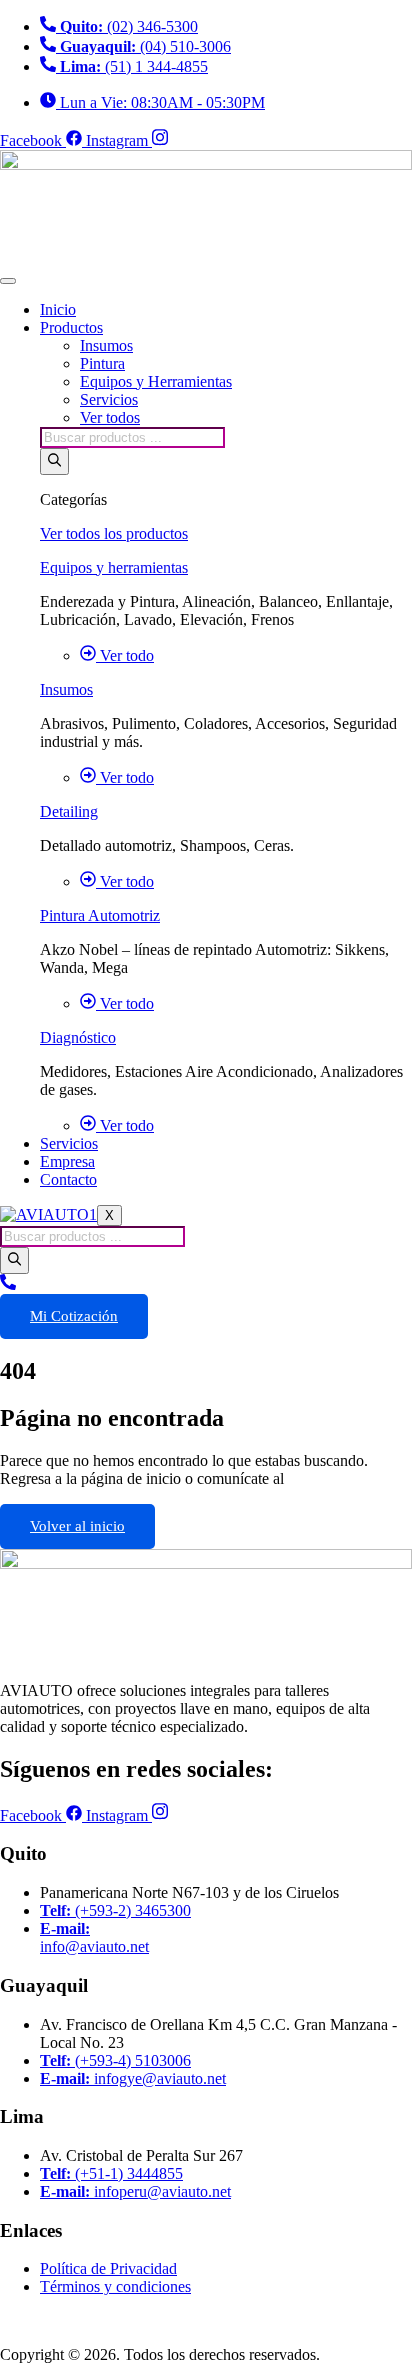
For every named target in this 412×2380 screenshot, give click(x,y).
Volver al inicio (77, 1526)
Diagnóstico (78, 1037)
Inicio (58, 309)
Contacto (68, 1179)
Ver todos (110, 417)
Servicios (109, 399)
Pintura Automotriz (100, 915)
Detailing (69, 811)
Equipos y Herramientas (156, 381)
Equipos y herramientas (114, 567)
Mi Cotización (74, 1316)
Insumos (106, 345)
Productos (71, 327)
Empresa (67, 1161)
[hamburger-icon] (8, 281)
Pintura (102, 363)
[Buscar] (54, 461)
